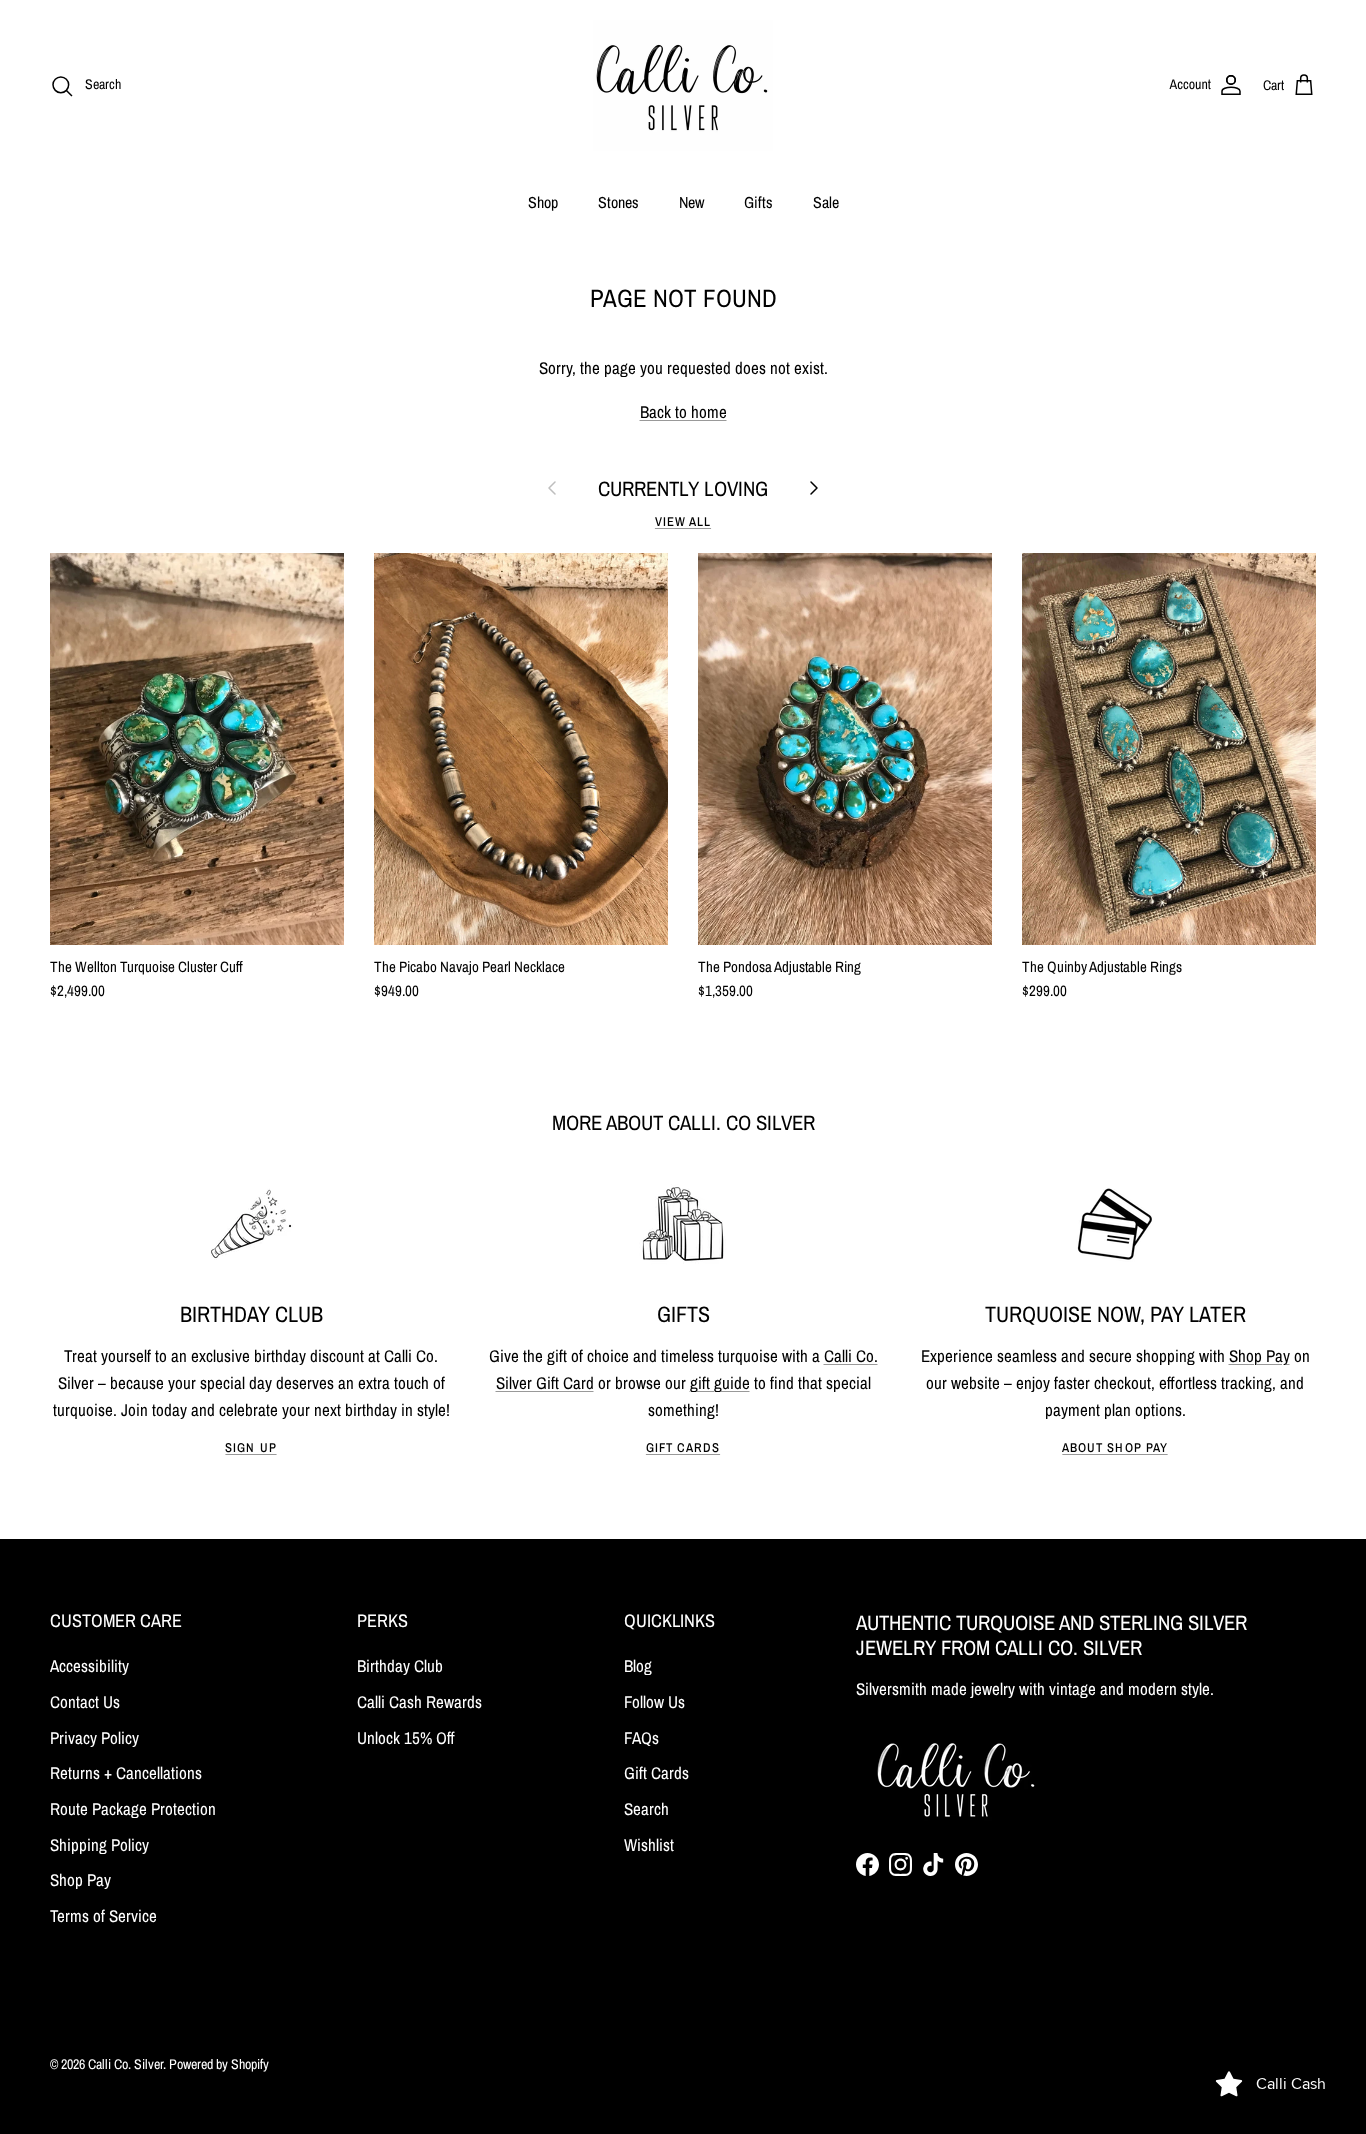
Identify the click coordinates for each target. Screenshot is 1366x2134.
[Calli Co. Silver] (683, 85)
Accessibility (89, 1665)
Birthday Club (400, 1665)
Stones (618, 202)
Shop (543, 202)
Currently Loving (683, 488)
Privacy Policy (94, 1737)
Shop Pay (1259, 1355)
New (691, 202)
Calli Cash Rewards (419, 1701)
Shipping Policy (99, 1844)
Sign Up (250, 1447)
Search (646, 1808)
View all (683, 521)
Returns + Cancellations (126, 1772)
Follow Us (654, 1701)
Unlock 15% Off (406, 1737)
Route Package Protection (133, 1808)
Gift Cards (683, 1447)
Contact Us (85, 1701)
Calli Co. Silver (125, 2064)
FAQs (641, 1737)
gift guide (720, 1382)
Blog (638, 1665)
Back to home (683, 411)
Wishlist (649, 1844)
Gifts (758, 202)
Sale (826, 202)
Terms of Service (103, 1915)
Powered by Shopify (219, 2064)
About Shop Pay (1114, 1447)
